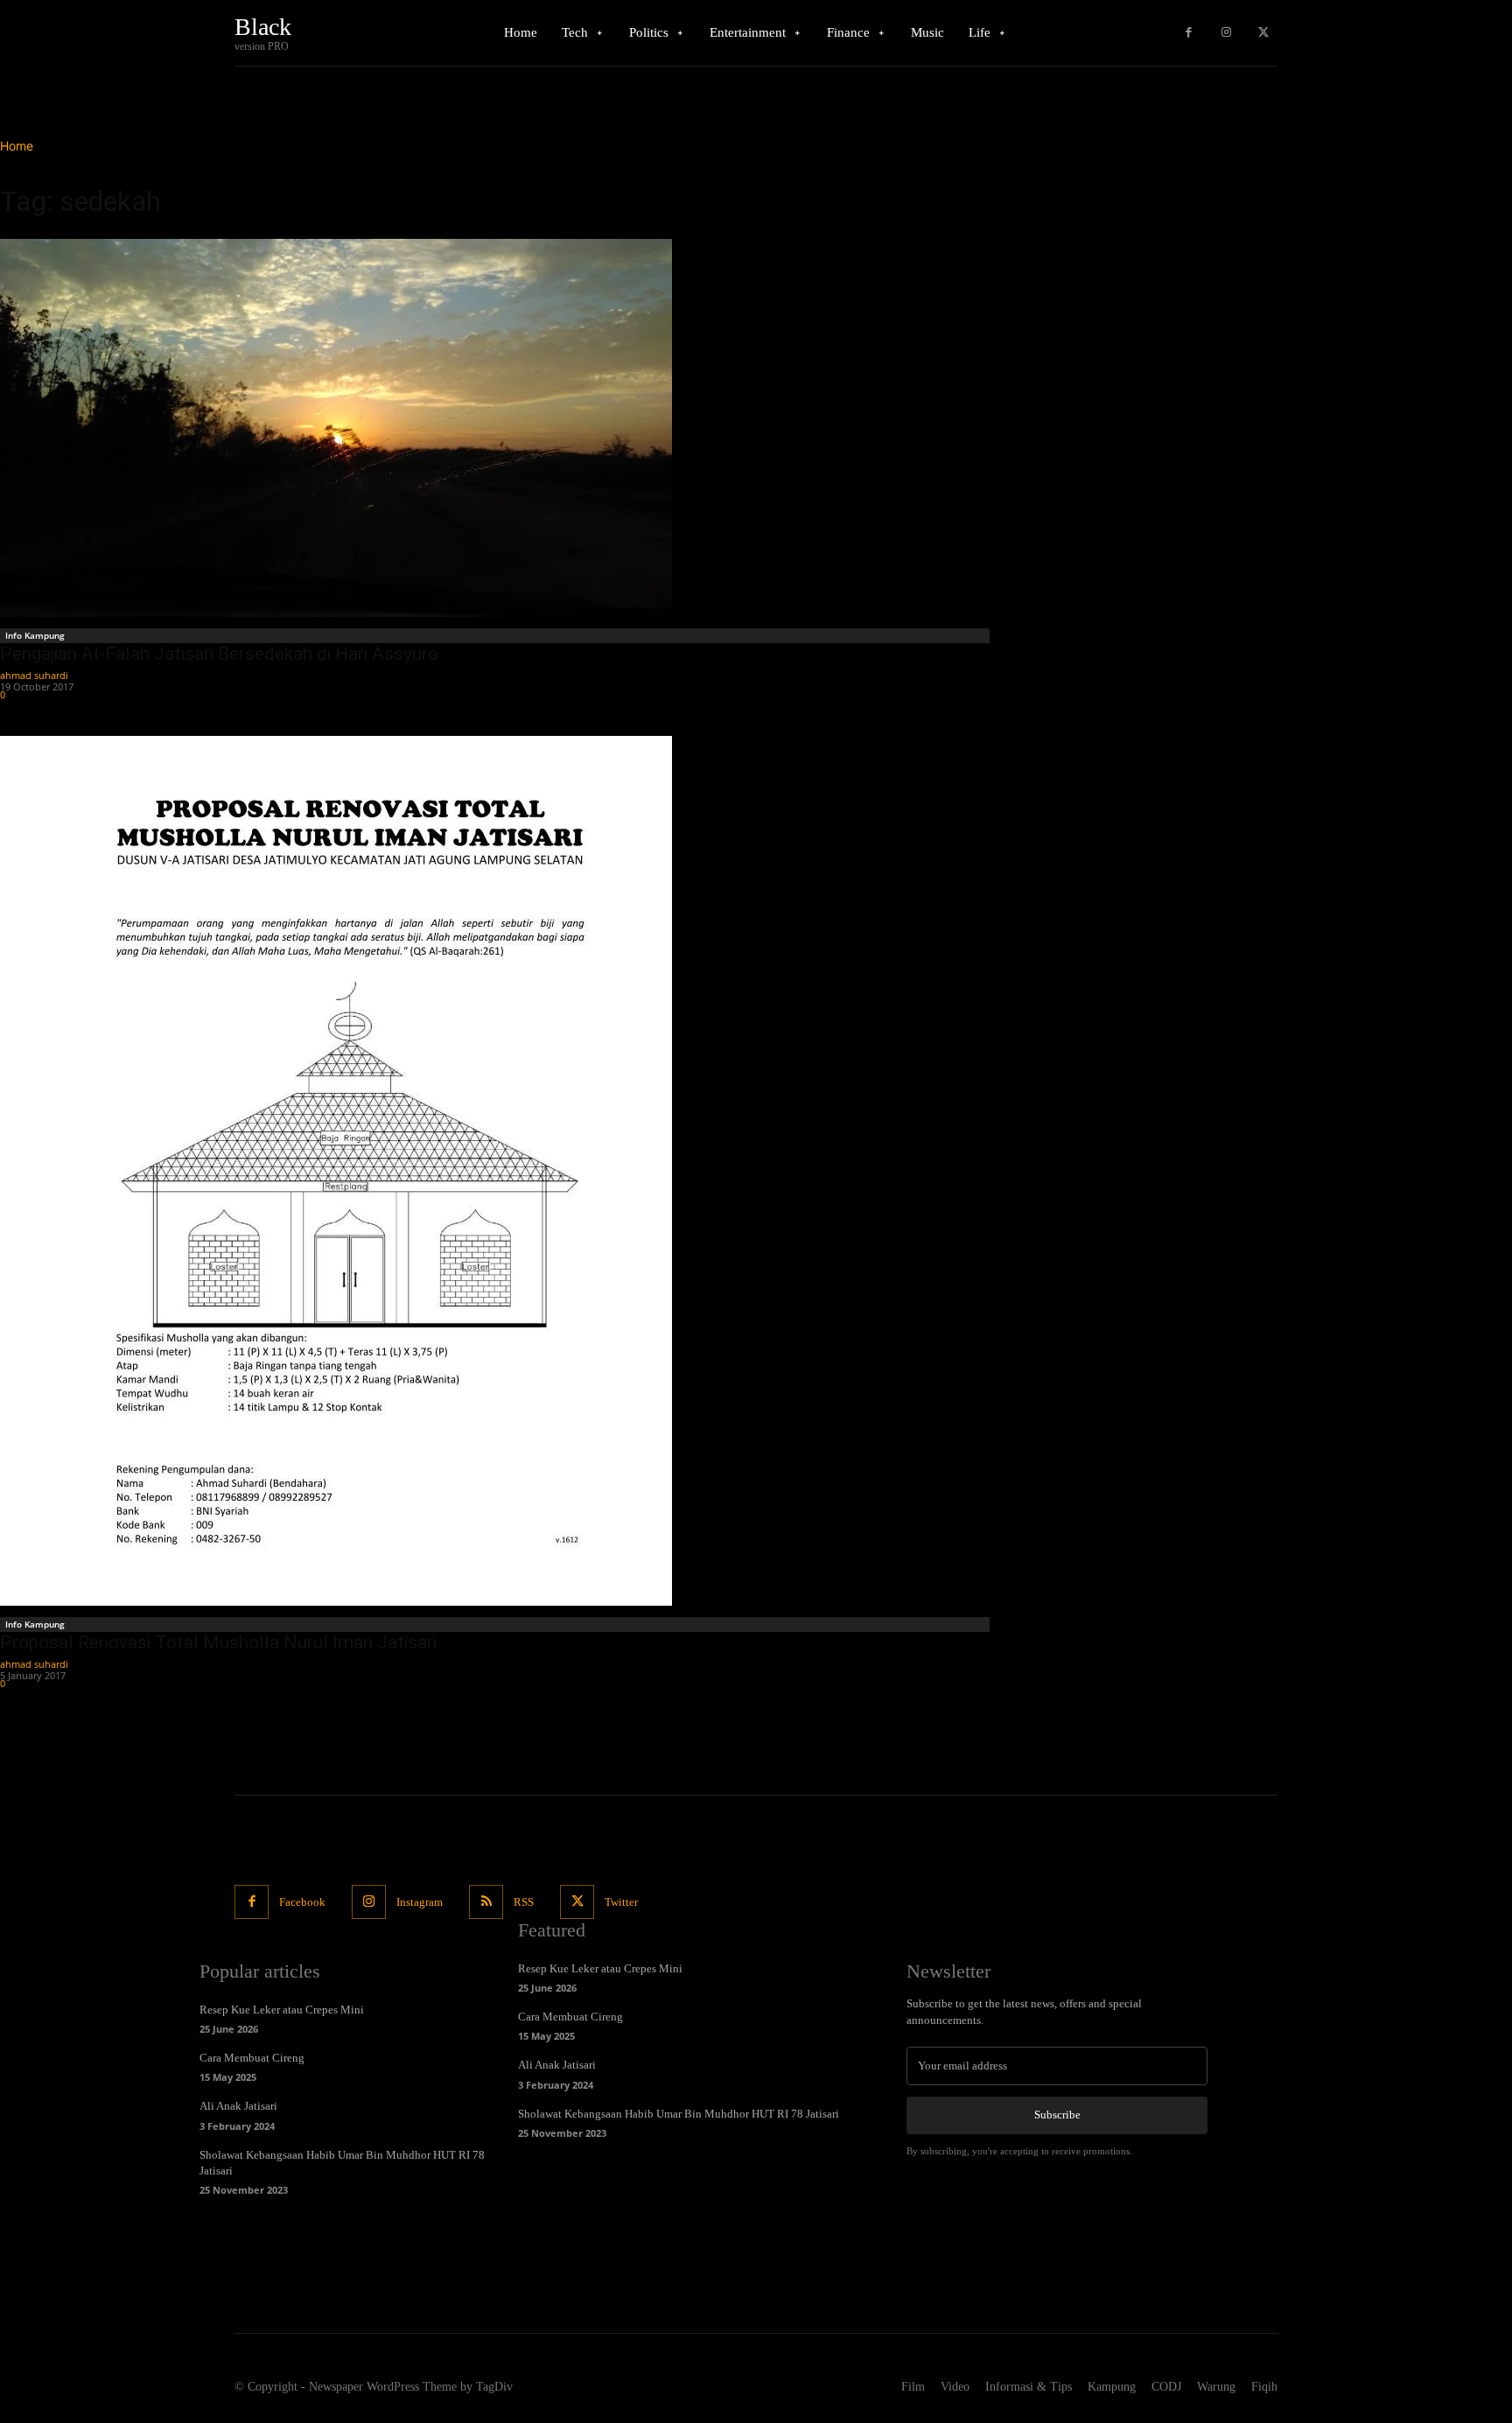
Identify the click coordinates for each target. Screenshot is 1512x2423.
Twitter (621, 1902)
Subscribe (1057, 2115)
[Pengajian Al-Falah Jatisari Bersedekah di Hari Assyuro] (497, 428)
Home (17, 146)
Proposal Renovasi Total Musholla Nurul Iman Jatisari (218, 1642)
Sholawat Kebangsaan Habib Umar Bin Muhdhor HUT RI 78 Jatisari (679, 2114)
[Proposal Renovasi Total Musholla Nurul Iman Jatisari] (497, 1171)
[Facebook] (1189, 33)
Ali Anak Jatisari (238, 2106)
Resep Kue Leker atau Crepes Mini (282, 2010)
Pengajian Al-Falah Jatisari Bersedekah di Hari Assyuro (219, 654)
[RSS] (486, 1902)
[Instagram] (1226, 33)
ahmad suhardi (34, 675)
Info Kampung (35, 635)
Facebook (302, 1902)
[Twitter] (1263, 33)
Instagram (420, 1902)
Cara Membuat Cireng (252, 2058)
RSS (524, 1902)
